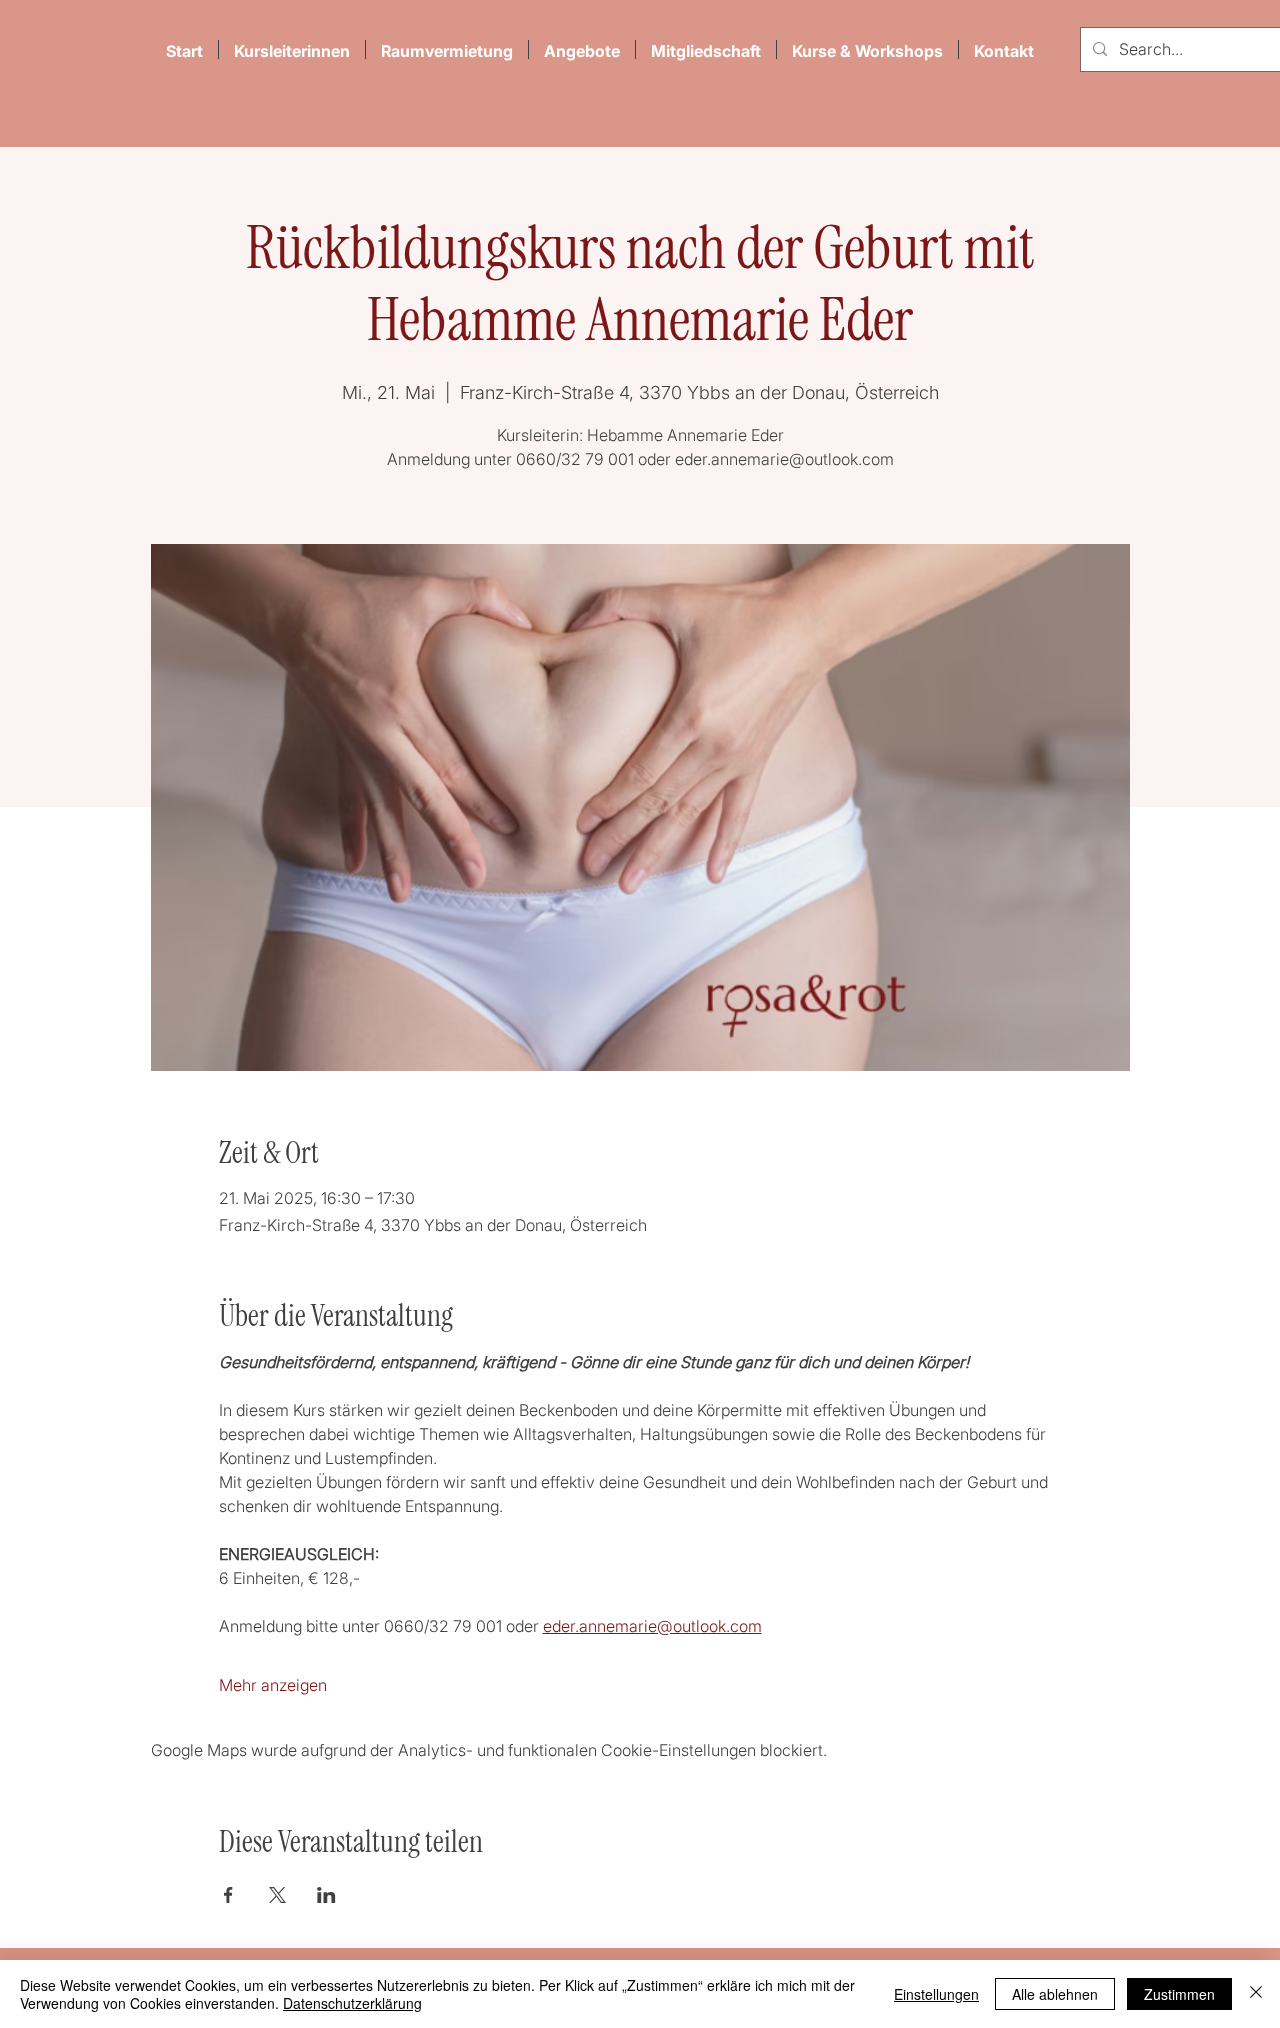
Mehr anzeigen (273, 1685)
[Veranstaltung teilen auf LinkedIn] (326, 1895)
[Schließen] (1256, 1994)
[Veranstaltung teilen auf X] (277, 1895)
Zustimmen (1179, 1994)
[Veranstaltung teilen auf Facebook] (228, 1895)
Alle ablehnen (1055, 1994)
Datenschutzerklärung (352, 2003)
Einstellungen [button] (936, 1994)
